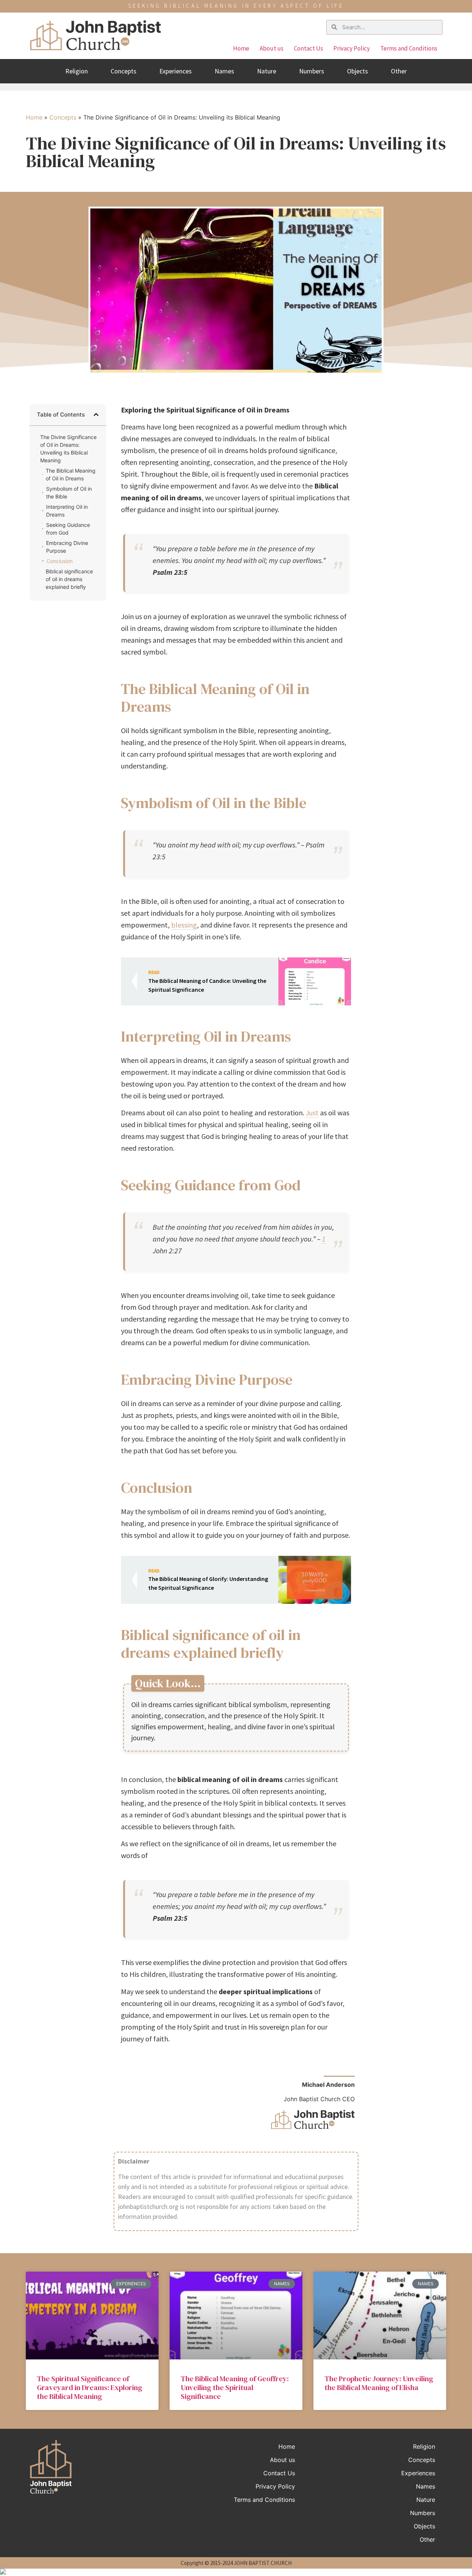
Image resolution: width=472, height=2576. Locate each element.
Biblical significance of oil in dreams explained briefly (69, 579)
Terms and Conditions (409, 48)
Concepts (124, 71)
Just (312, 1113)
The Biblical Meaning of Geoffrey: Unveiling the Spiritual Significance (235, 2387)
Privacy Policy (352, 48)
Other (399, 71)
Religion (77, 71)
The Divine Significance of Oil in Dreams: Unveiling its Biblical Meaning (68, 449)
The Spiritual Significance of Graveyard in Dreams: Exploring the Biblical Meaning (90, 2387)
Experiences (176, 71)
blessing (184, 925)
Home (241, 48)
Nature (267, 71)
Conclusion (60, 561)
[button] (96, 415)
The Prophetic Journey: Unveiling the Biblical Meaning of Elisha (379, 2383)
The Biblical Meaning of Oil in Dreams (71, 474)
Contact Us (308, 48)
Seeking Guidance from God (68, 529)
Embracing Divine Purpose (67, 547)
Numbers (312, 71)
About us (272, 48)
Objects (358, 71)
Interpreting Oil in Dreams (67, 511)
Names (224, 71)
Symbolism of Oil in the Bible (69, 493)
